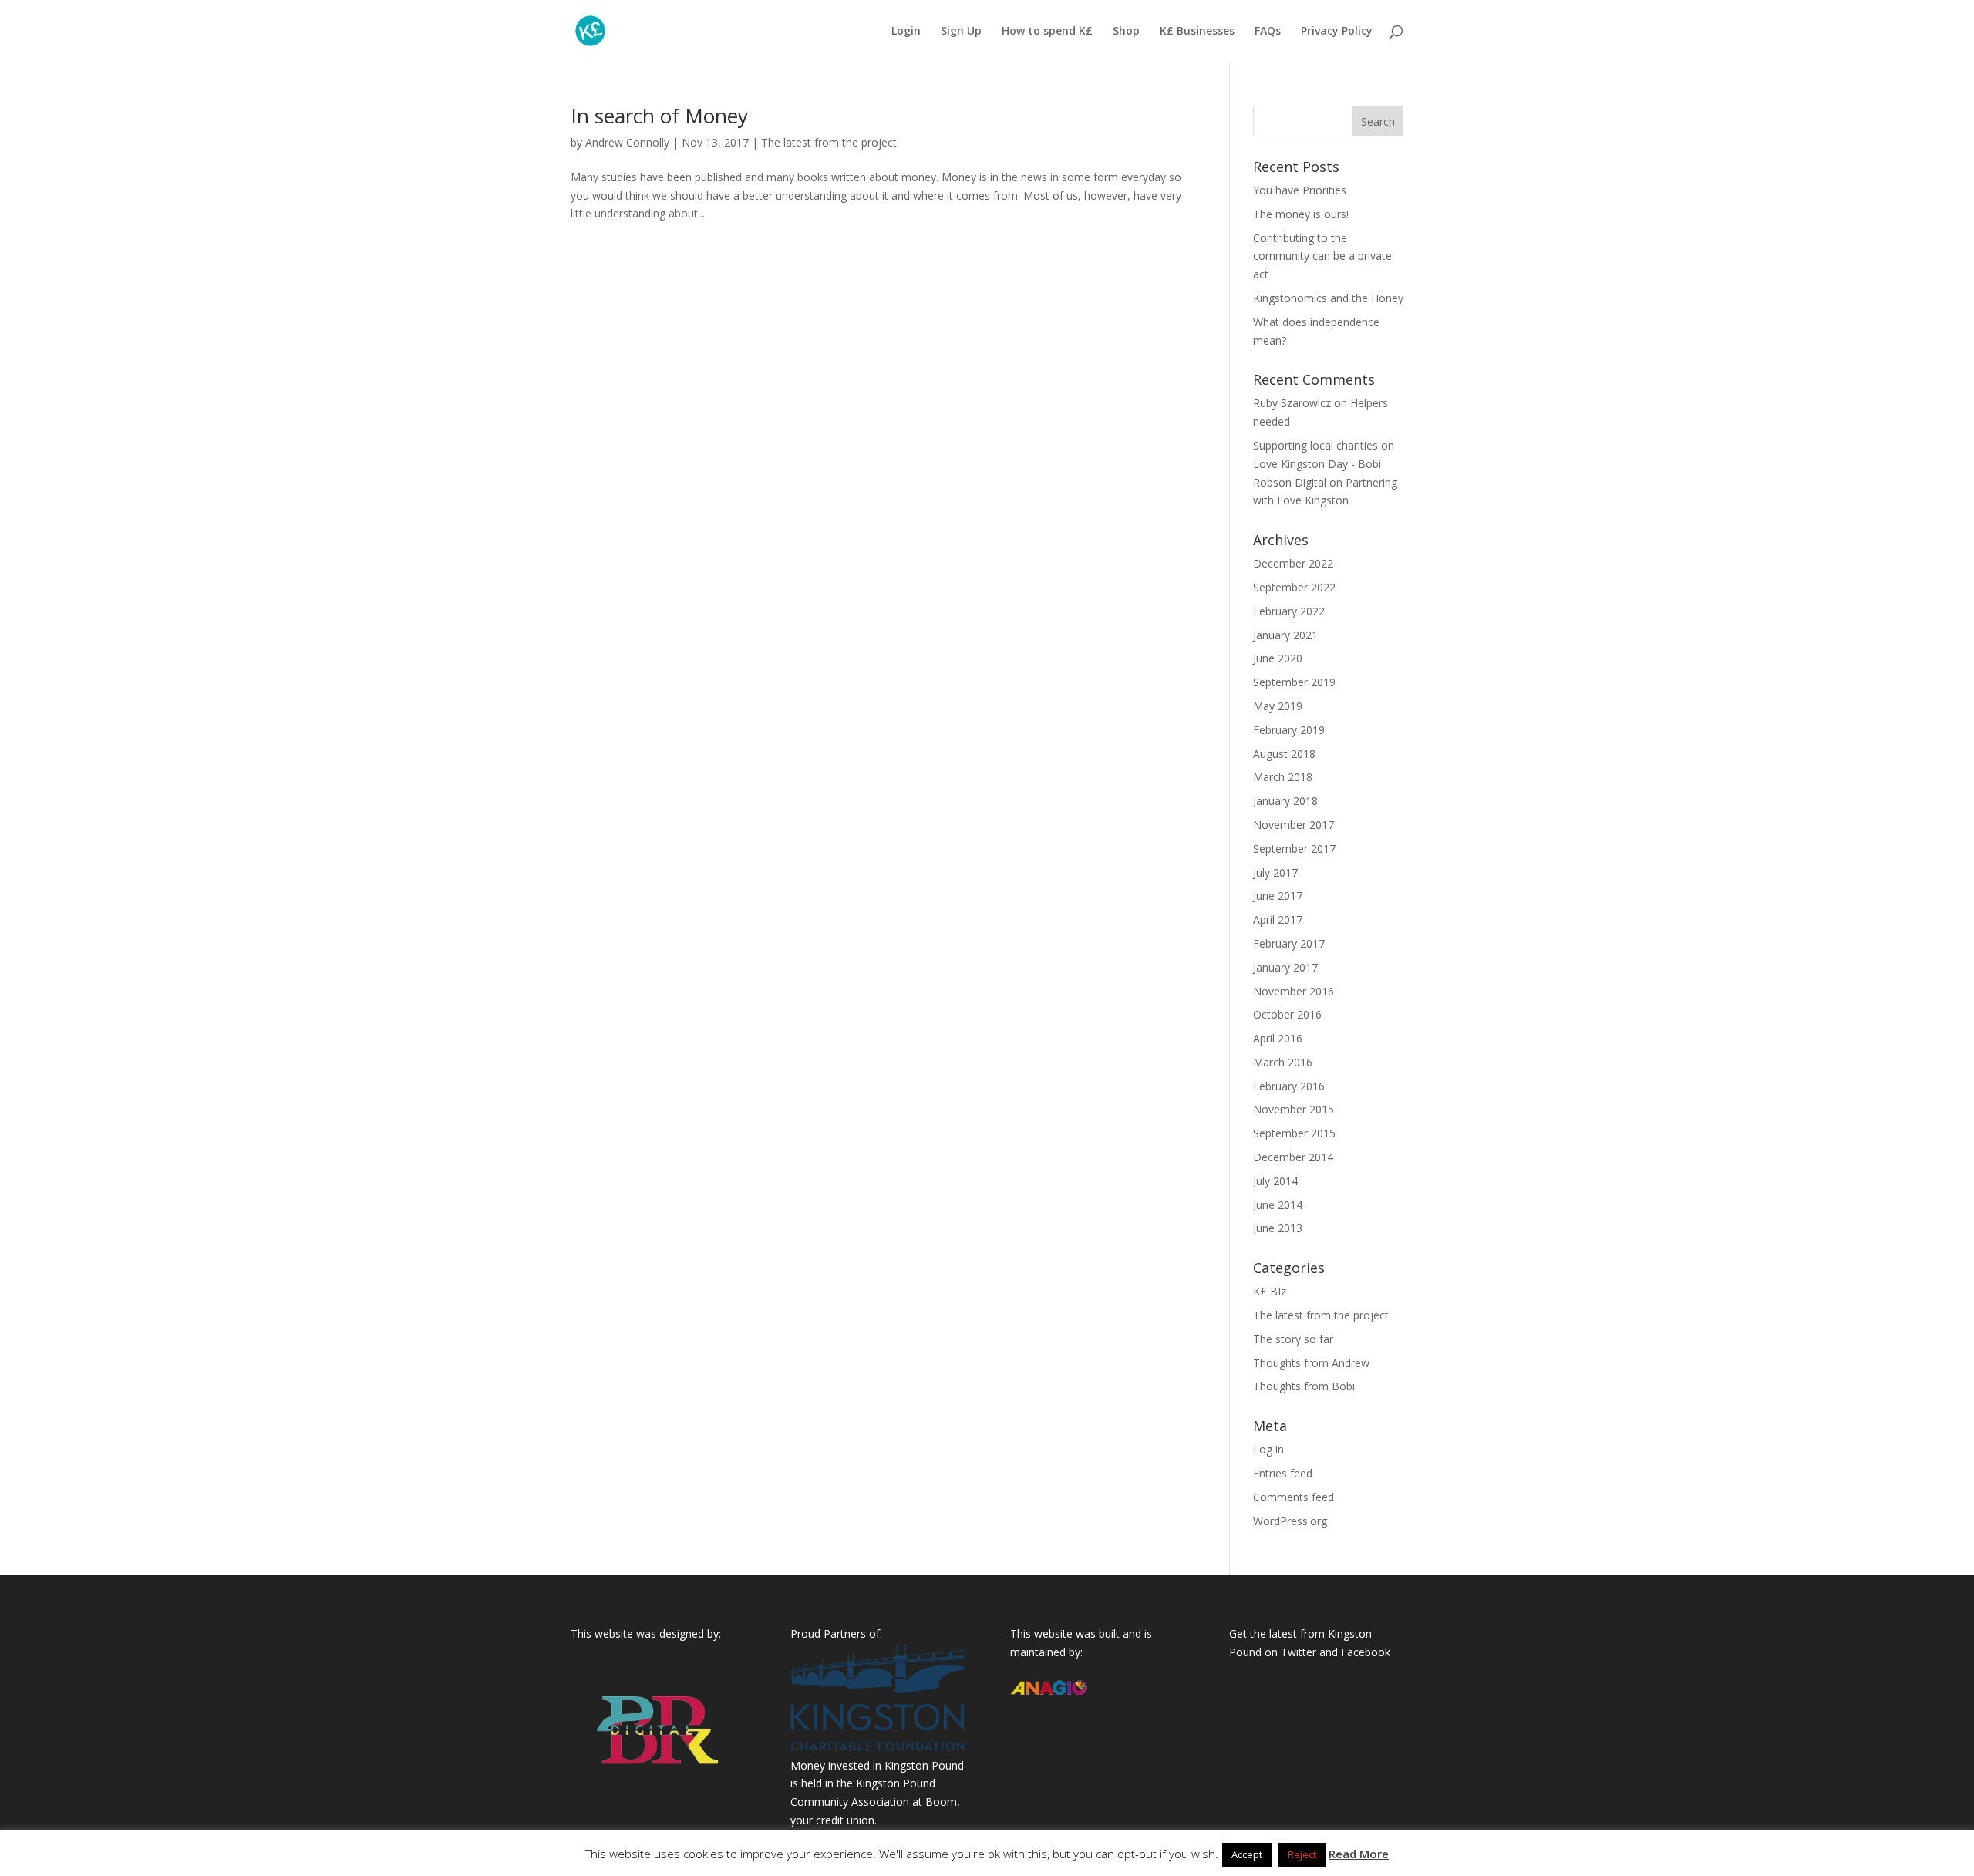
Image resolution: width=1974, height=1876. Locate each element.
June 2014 (1278, 1205)
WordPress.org (1290, 1521)
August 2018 (1284, 754)
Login (906, 32)
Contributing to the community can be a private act (1322, 256)
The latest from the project (829, 142)
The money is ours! (1301, 214)
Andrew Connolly (627, 142)
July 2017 (1275, 872)
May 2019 (1278, 706)
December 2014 (1293, 1157)
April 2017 (1278, 919)
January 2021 (1285, 635)
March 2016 (1283, 1062)
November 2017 (1294, 825)
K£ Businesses (1197, 32)
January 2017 (1285, 967)
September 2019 (1294, 682)
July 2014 (1275, 1181)
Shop (1126, 32)
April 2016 (1278, 1038)
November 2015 (1294, 1109)
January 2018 (1285, 801)
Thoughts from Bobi (1304, 1386)
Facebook (1366, 1652)
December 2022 (1293, 563)
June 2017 (1278, 896)
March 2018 (1283, 777)
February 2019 (1289, 730)
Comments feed (1294, 1497)
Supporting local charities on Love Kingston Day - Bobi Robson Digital (1324, 464)
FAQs (1268, 32)
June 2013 (1278, 1228)
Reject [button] (1302, 1854)
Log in (1268, 1449)
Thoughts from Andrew (1311, 1363)
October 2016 (1287, 1014)
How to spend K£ (1047, 32)
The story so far (1293, 1339)
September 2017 (1294, 849)
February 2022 (1289, 611)
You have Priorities (1300, 190)
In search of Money (659, 116)
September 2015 (1294, 1133)
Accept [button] (1247, 1854)
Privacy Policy (1337, 32)
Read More (1359, 1854)
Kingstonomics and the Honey (1328, 298)
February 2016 (1289, 1086)
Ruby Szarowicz (1292, 403)
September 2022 (1294, 587)
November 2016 (1294, 991)
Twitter (1299, 1652)
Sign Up (961, 32)
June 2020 (1278, 658)
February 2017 (1289, 943)
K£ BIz (1270, 1291)
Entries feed (1283, 1473)
